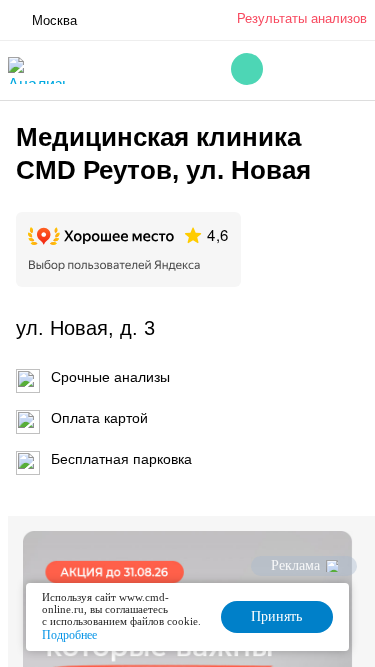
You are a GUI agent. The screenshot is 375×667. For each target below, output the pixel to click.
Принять (276, 616)
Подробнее (69, 635)
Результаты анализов (302, 18)
